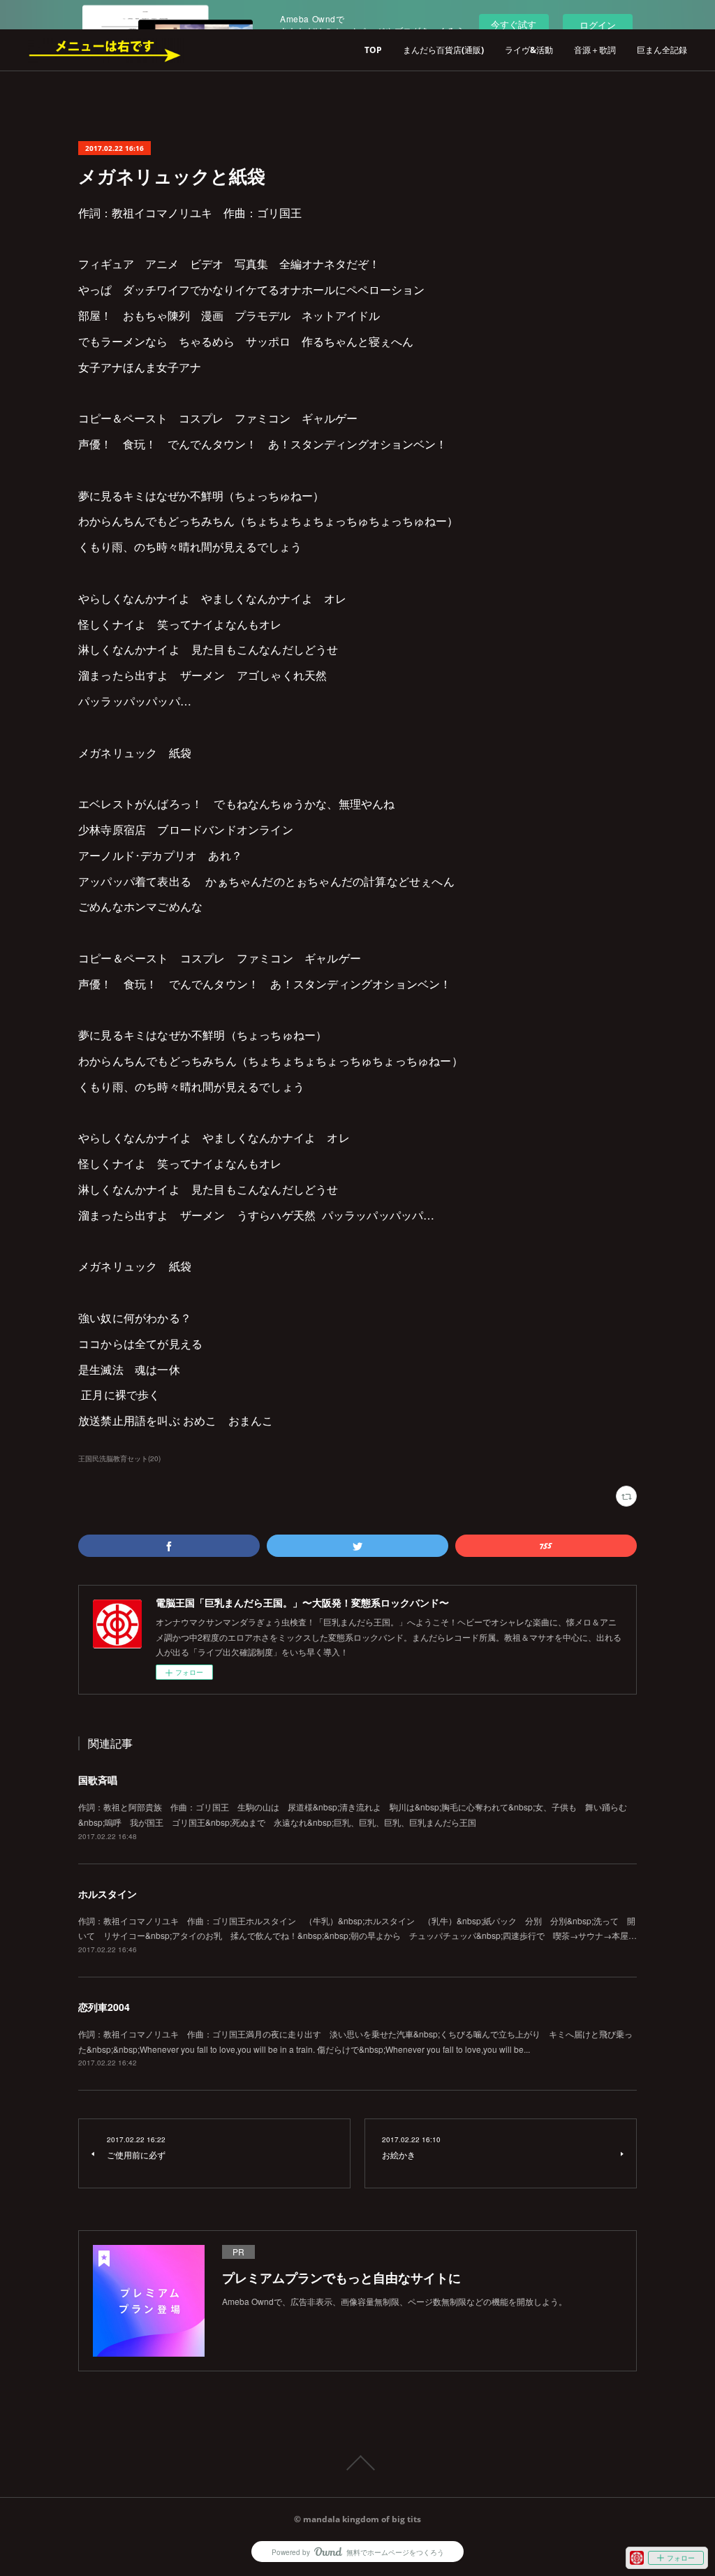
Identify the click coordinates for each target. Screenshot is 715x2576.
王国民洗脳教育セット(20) (119, 1458)
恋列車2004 (104, 2007)
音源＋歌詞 (595, 50)
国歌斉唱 (98, 1780)
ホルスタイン (108, 1894)
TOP (373, 50)
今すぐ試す (514, 24)
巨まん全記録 (662, 50)
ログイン (598, 25)
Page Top (357, 2463)
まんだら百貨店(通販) (443, 50)
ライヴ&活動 (529, 50)
